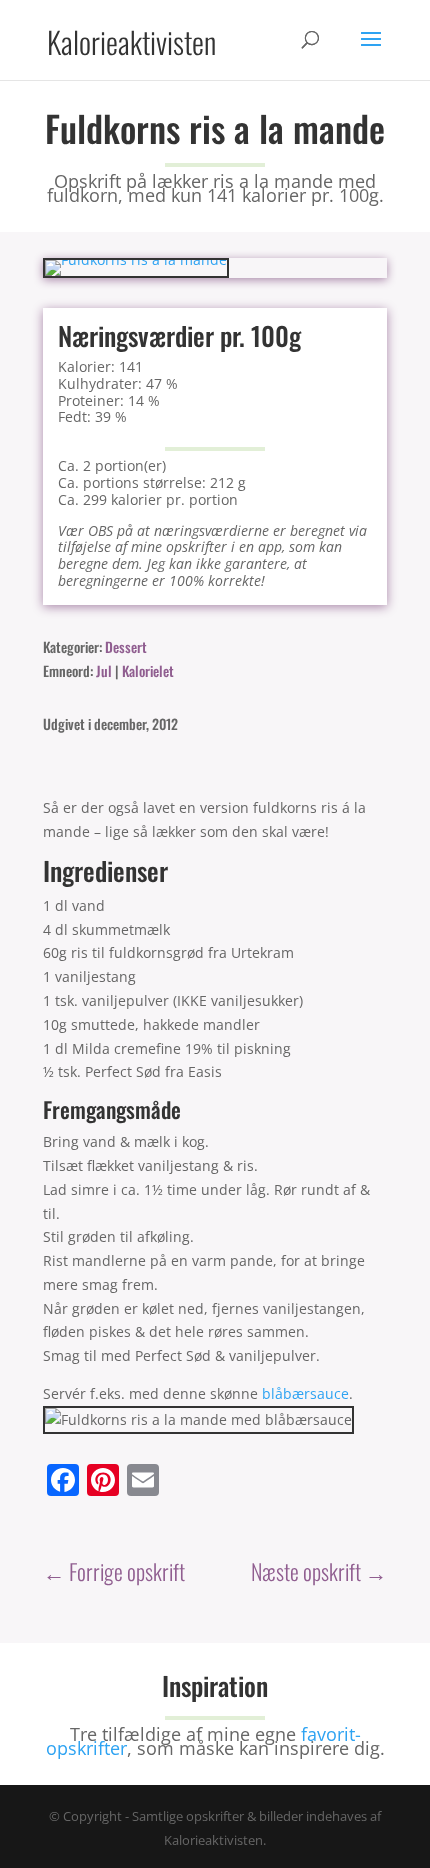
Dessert (126, 646)
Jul (104, 670)
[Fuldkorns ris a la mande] (136, 259)
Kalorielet (148, 670)
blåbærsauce (305, 1393)
